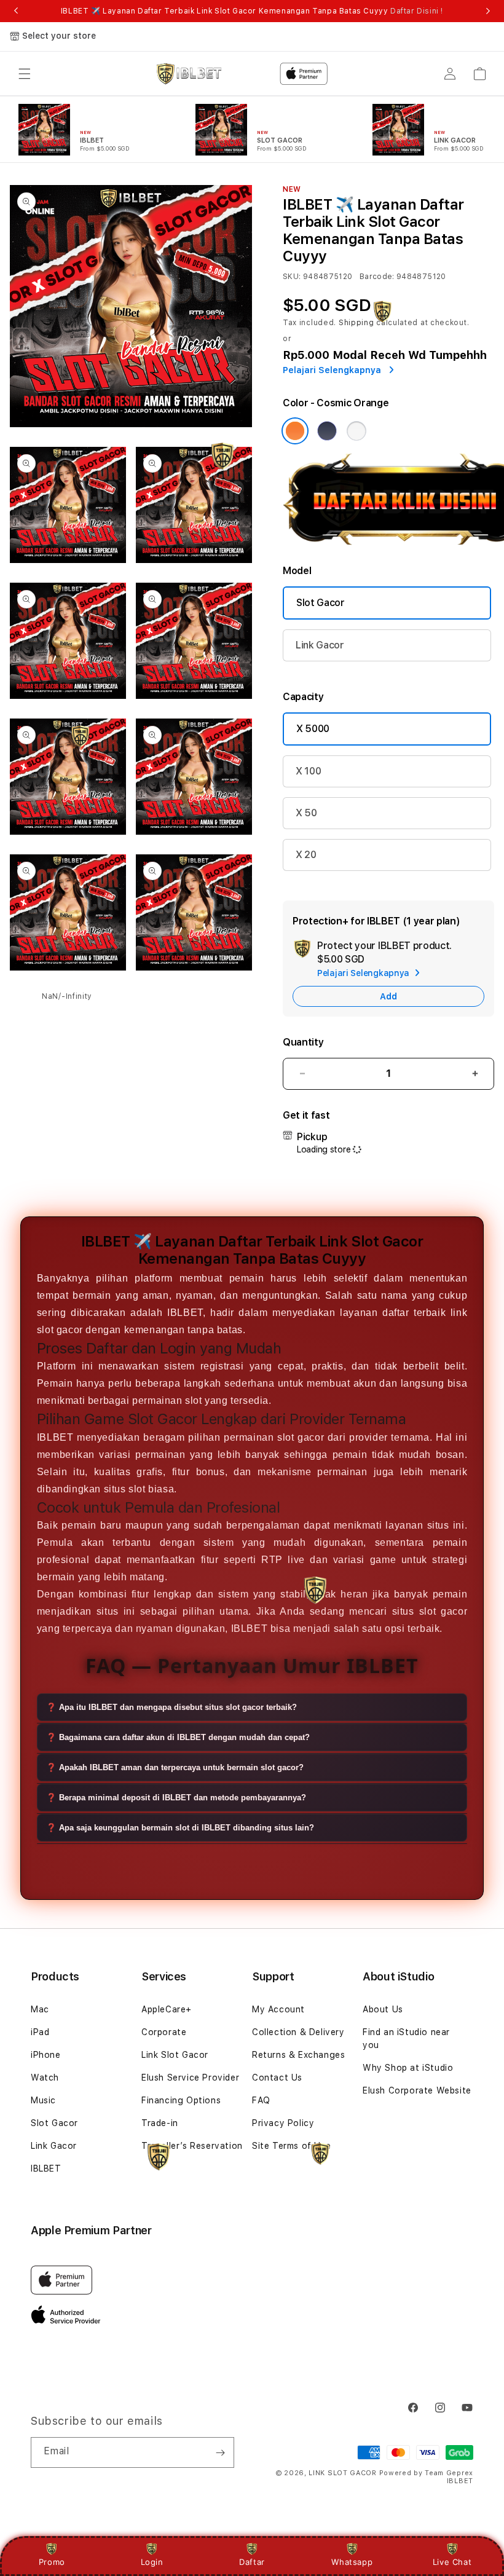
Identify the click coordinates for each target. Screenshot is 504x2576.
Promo (52, 2562)
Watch (45, 2078)
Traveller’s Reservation (192, 2146)
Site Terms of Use (291, 2146)
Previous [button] (16, 11)
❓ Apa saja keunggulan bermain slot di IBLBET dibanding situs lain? (180, 1828)
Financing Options (181, 2100)
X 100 (308, 771)
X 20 (306, 855)
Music (43, 2100)
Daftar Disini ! (417, 11)
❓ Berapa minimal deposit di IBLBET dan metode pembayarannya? (176, 1798)
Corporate (164, 2032)
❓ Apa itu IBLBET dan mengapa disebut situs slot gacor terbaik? (171, 1707)
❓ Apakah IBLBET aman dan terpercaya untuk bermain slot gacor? (175, 1767)
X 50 (306, 813)
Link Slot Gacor (175, 2055)
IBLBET (46, 2168)
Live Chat (452, 2562)
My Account (278, 2009)
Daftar (252, 2562)
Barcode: (377, 277)
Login (152, 2562)
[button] (25, 74)
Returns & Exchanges (298, 2055)
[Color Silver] (356, 431)
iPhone (46, 2055)
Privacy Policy (283, 2123)
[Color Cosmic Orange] (295, 431)
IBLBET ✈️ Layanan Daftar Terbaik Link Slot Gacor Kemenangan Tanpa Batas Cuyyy (252, 11)
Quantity (303, 1042)
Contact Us (277, 2078)
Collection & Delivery (298, 2032)
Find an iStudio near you (406, 2038)
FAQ (261, 2100)
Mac (40, 2009)
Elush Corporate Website (417, 2090)
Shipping (356, 323)
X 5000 (313, 729)
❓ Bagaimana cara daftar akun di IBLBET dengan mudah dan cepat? (178, 1737)
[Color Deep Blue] (327, 431)
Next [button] (488, 11)
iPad (40, 2032)
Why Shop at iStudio (408, 2068)
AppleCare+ (167, 2009)
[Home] (189, 74)
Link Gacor (320, 645)
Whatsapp (352, 2562)
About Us (383, 2009)
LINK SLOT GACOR (343, 2473)
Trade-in (160, 2123)
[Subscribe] (220, 2452)
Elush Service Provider (190, 2078)
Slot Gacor (321, 603)
